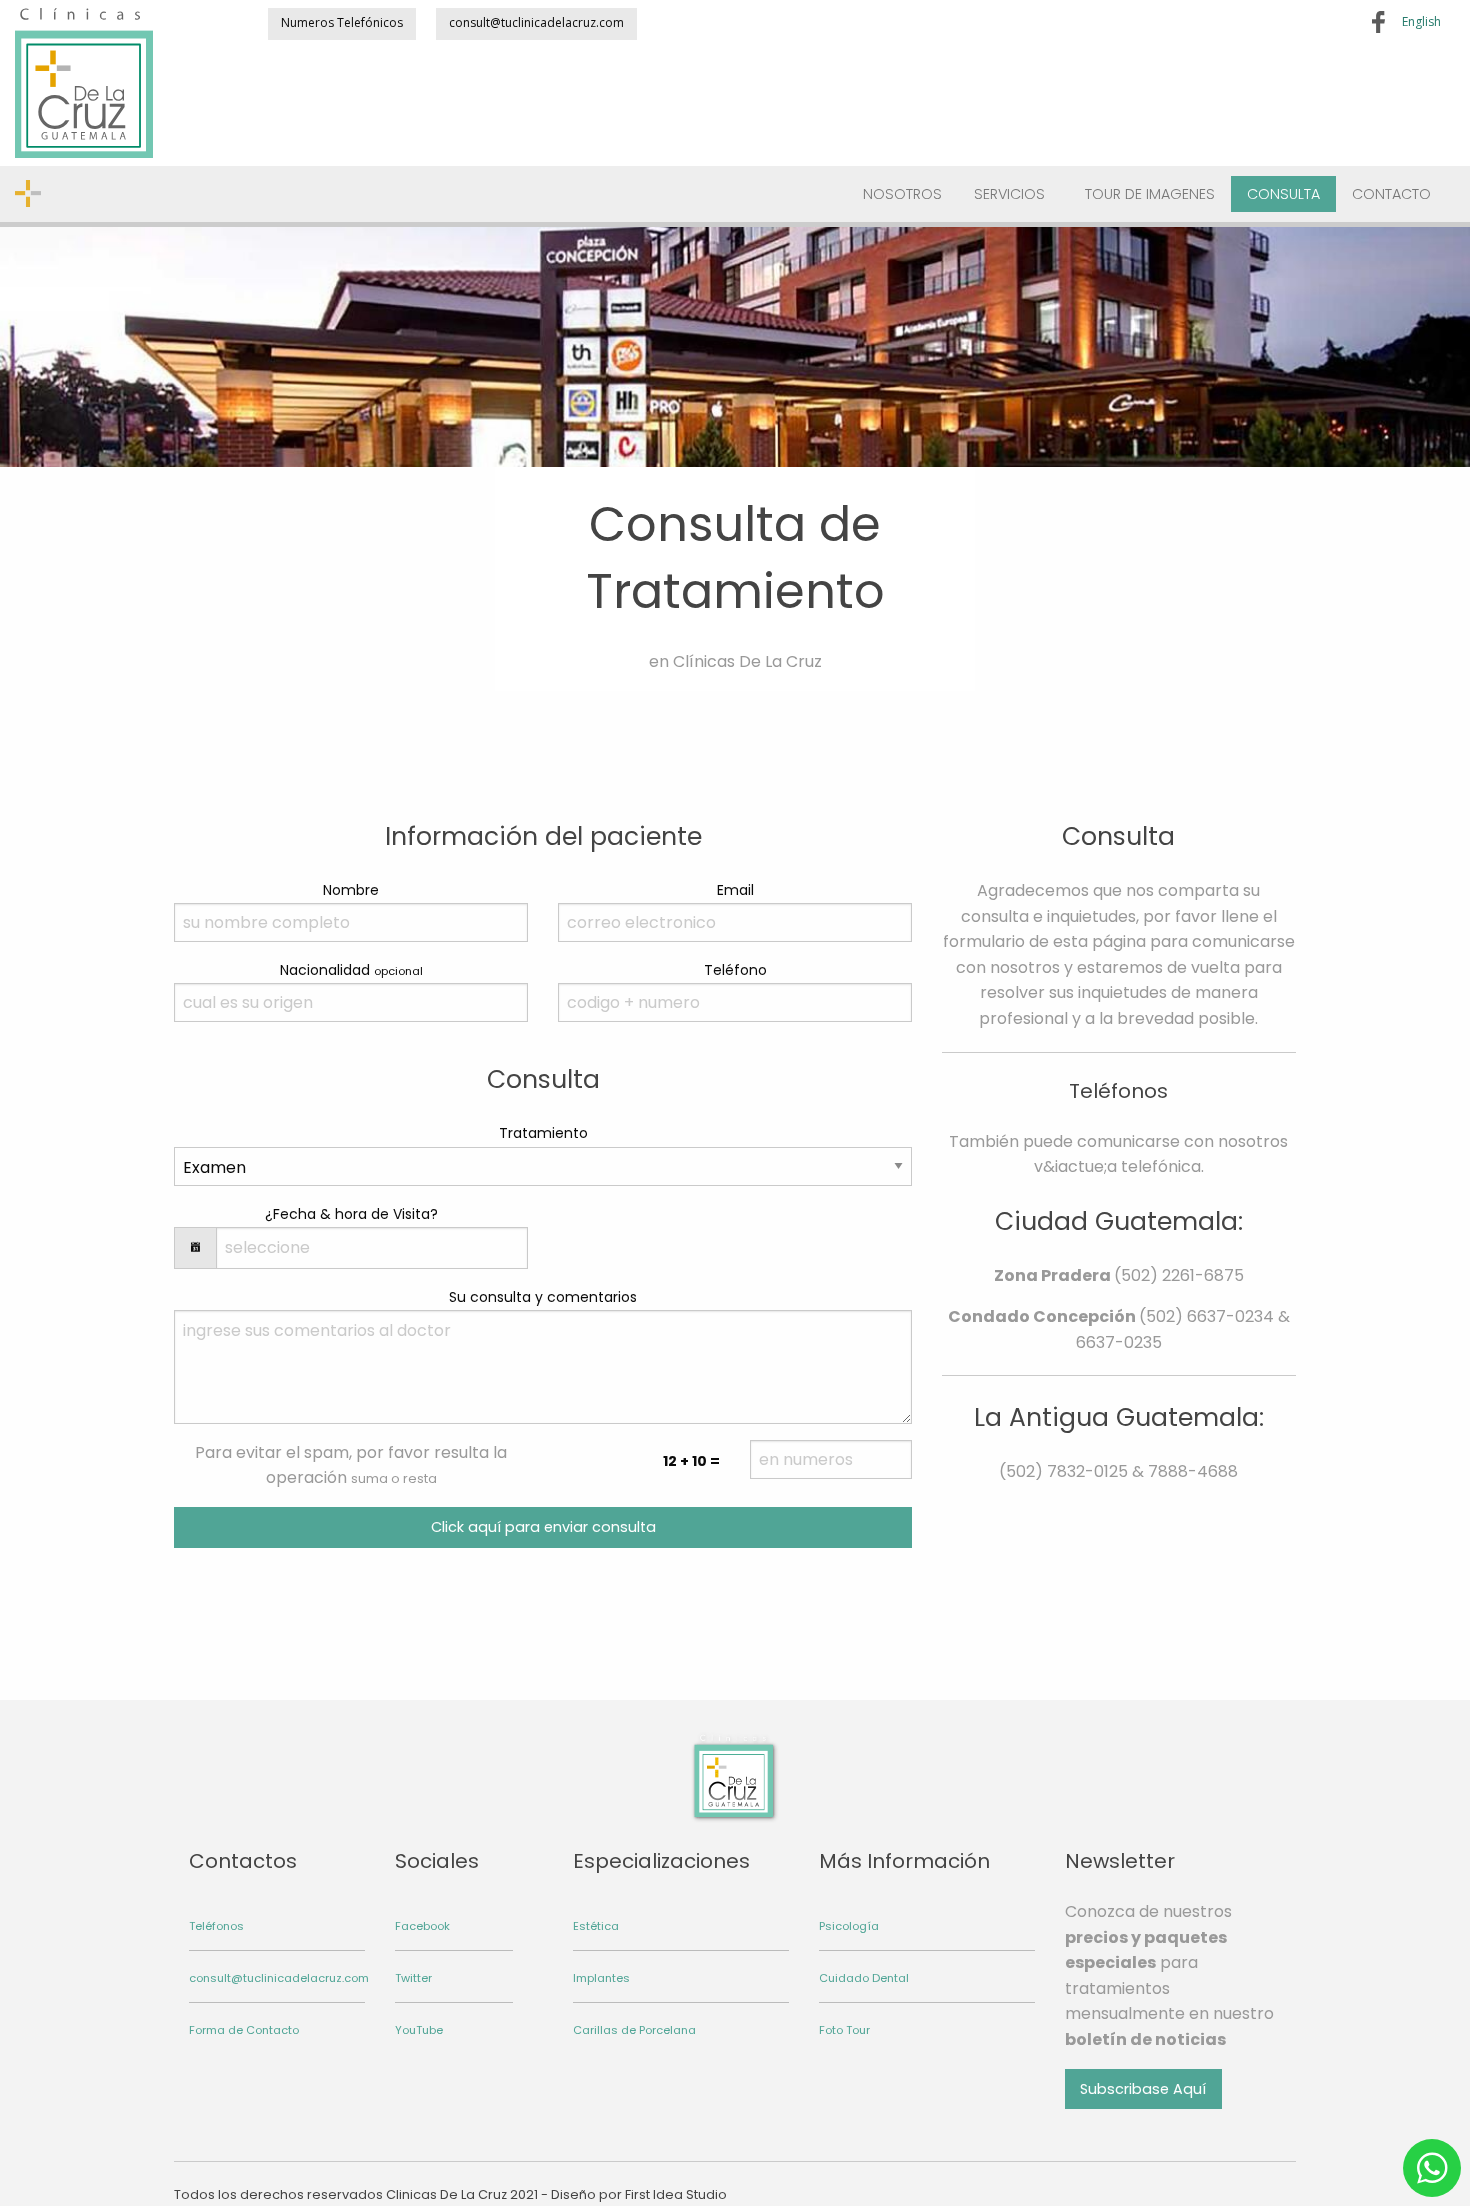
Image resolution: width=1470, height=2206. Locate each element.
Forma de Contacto (244, 2030)
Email (735, 890)
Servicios (1009, 194)
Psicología (849, 1926)
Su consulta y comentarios (543, 1297)
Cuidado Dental (864, 1978)
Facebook (422, 1926)
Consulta (1283, 194)
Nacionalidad (351, 970)
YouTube (419, 2030)
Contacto (1391, 194)
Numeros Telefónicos (342, 22)
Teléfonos (216, 1926)
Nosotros (902, 194)
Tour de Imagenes (1150, 194)
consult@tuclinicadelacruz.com (536, 22)
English (1421, 21)
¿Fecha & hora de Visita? (351, 1214)
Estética (596, 1926)
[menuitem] (902, 194)
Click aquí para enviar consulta (543, 1527)
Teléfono (735, 970)
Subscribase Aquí (1143, 2089)
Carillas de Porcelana (634, 2030)
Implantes (601, 1978)
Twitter (413, 1978)
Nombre (351, 890)
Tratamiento (543, 1133)
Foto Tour (844, 2030)
